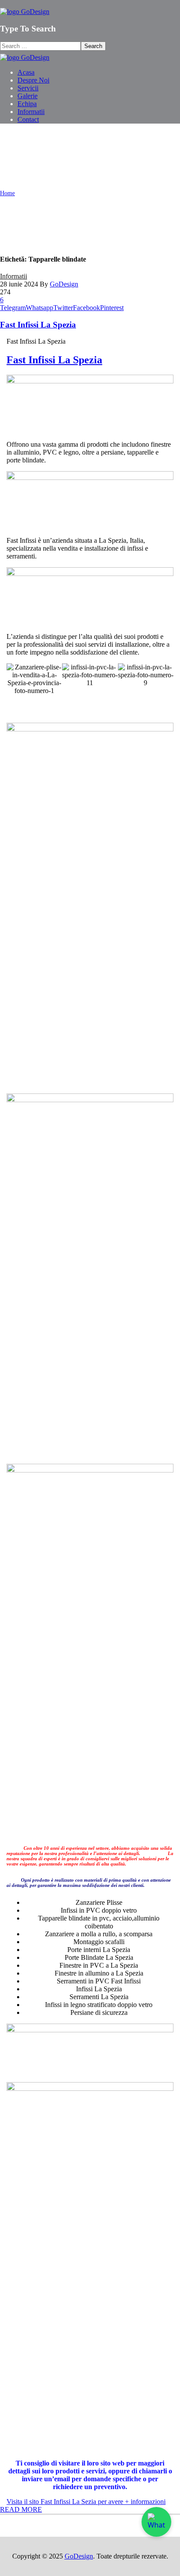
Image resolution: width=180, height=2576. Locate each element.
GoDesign (64, 284)
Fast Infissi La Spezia (38, 325)
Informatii (14, 276)
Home (7, 193)
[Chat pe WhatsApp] (156, 2522)
